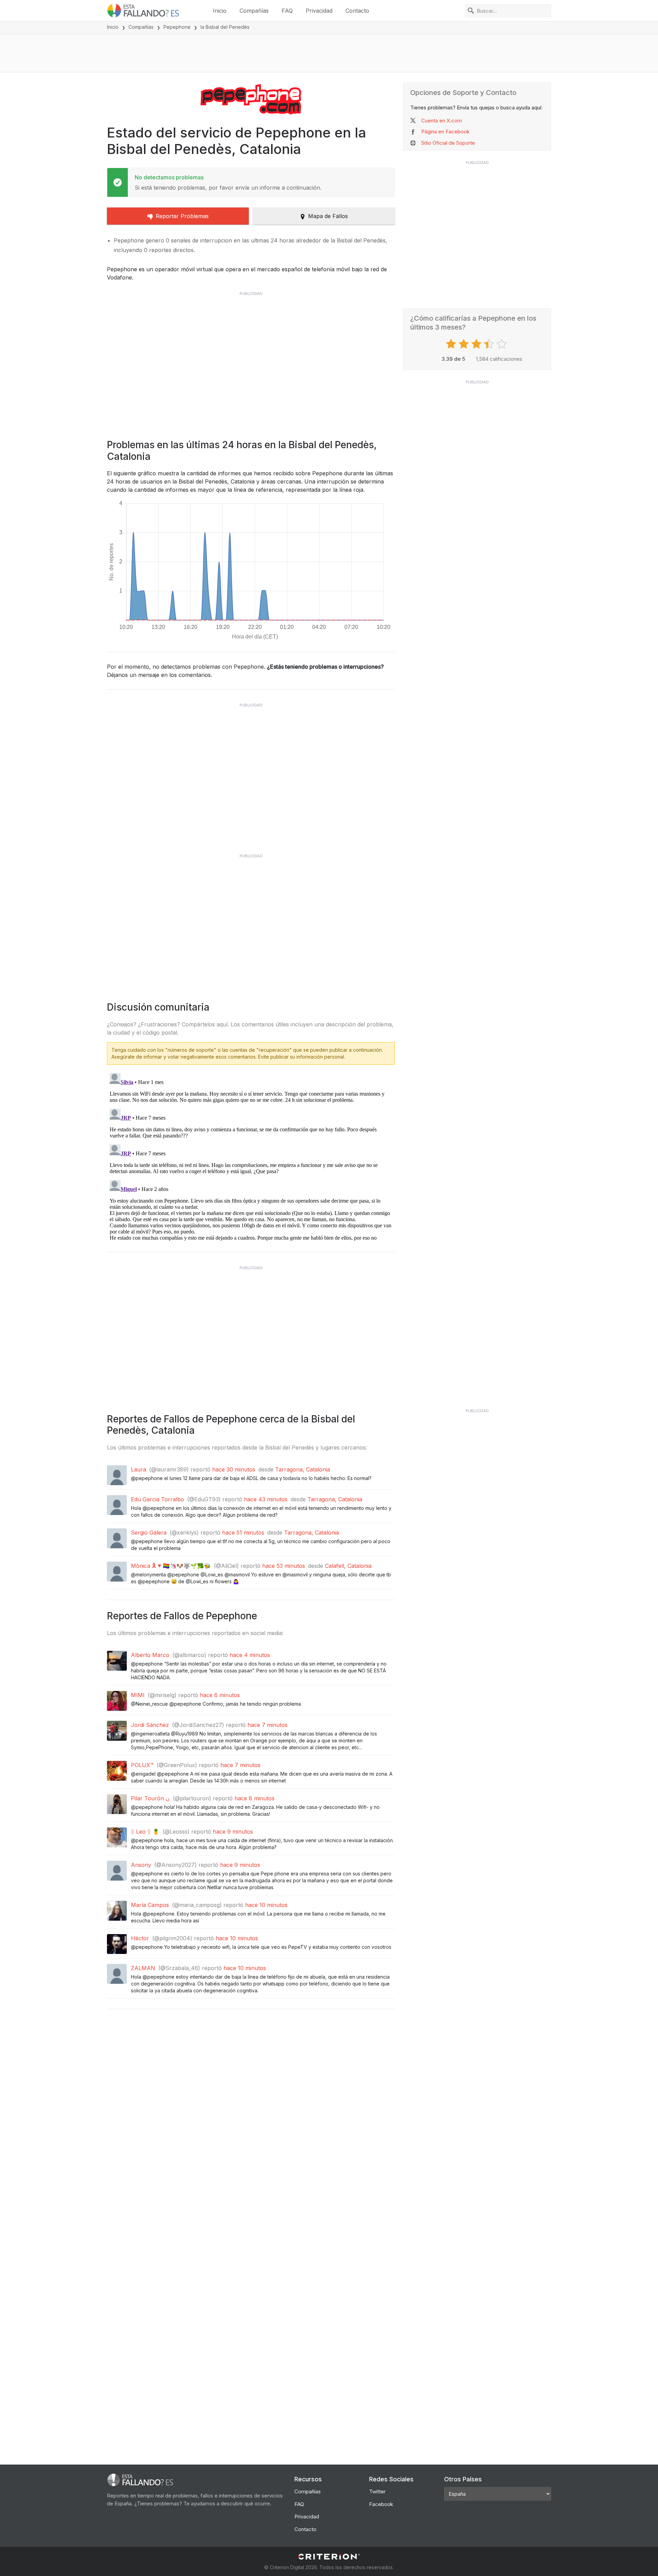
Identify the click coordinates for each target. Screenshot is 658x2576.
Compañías (254, 11)
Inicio (220, 11)
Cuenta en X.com (442, 121)
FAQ (287, 11)
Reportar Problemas (182, 216)
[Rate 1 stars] (452, 344)
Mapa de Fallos (328, 216)
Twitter (377, 2491)
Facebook (381, 2504)
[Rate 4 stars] (490, 344)
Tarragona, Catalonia (303, 1469)
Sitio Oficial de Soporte (448, 143)
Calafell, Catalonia (348, 1566)
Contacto (357, 11)
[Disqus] (251, 1156)
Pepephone (177, 27)
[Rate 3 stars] (477, 344)
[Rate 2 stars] (465, 344)
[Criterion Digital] (329, 2557)
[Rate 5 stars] (503, 344)
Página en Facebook (445, 132)
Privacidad (319, 11)
